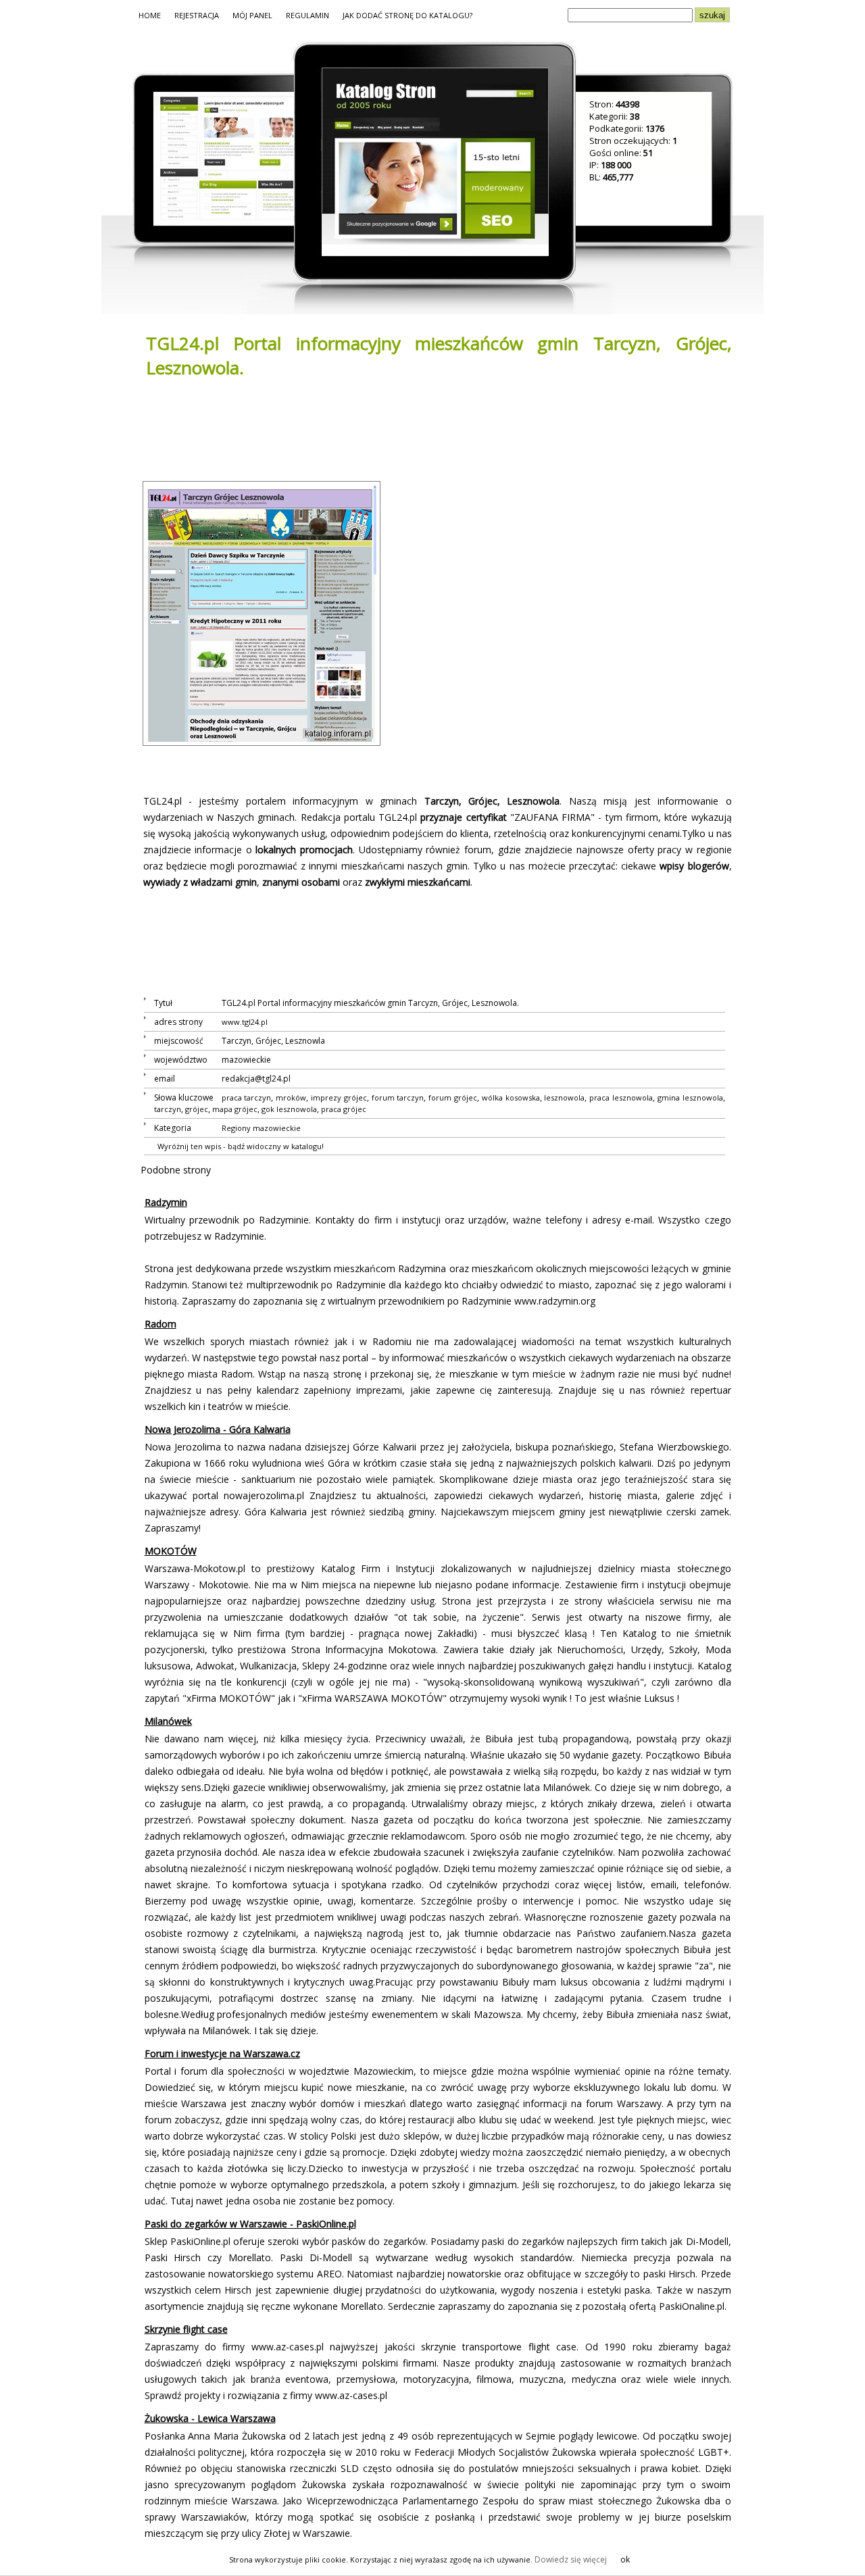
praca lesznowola (621, 1097)
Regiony (236, 1128)
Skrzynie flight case (186, 2329)
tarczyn (168, 1109)
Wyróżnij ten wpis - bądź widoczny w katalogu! (241, 1146)
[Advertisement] (387, 428)
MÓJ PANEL (252, 15)
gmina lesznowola (690, 1097)
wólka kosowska (511, 1097)
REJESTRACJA (197, 15)
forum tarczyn (398, 1097)
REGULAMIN (307, 15)
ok (625, 2559)
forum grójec (453, 1097)
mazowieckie (277, 1128)
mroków (291, 1097)
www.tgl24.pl (245, 1022)
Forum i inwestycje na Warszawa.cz (222, 2053)
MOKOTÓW (171, 1551)
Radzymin (166, 1202)
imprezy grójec (339, 1097)
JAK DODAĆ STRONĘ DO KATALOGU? (407, 15)
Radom (160, 1324)
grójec (197, 1109)
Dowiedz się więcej (571, 2559)
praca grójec (344, 1109)
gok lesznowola (289, 1109)
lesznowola (564, 1097)
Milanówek (168, 1721)
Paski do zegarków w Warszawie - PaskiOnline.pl (250, 2224)
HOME (150, 15)
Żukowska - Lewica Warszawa (210, 2418)
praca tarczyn (247, 1097)
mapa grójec (235, 1109)
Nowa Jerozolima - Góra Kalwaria (218, 1429)
